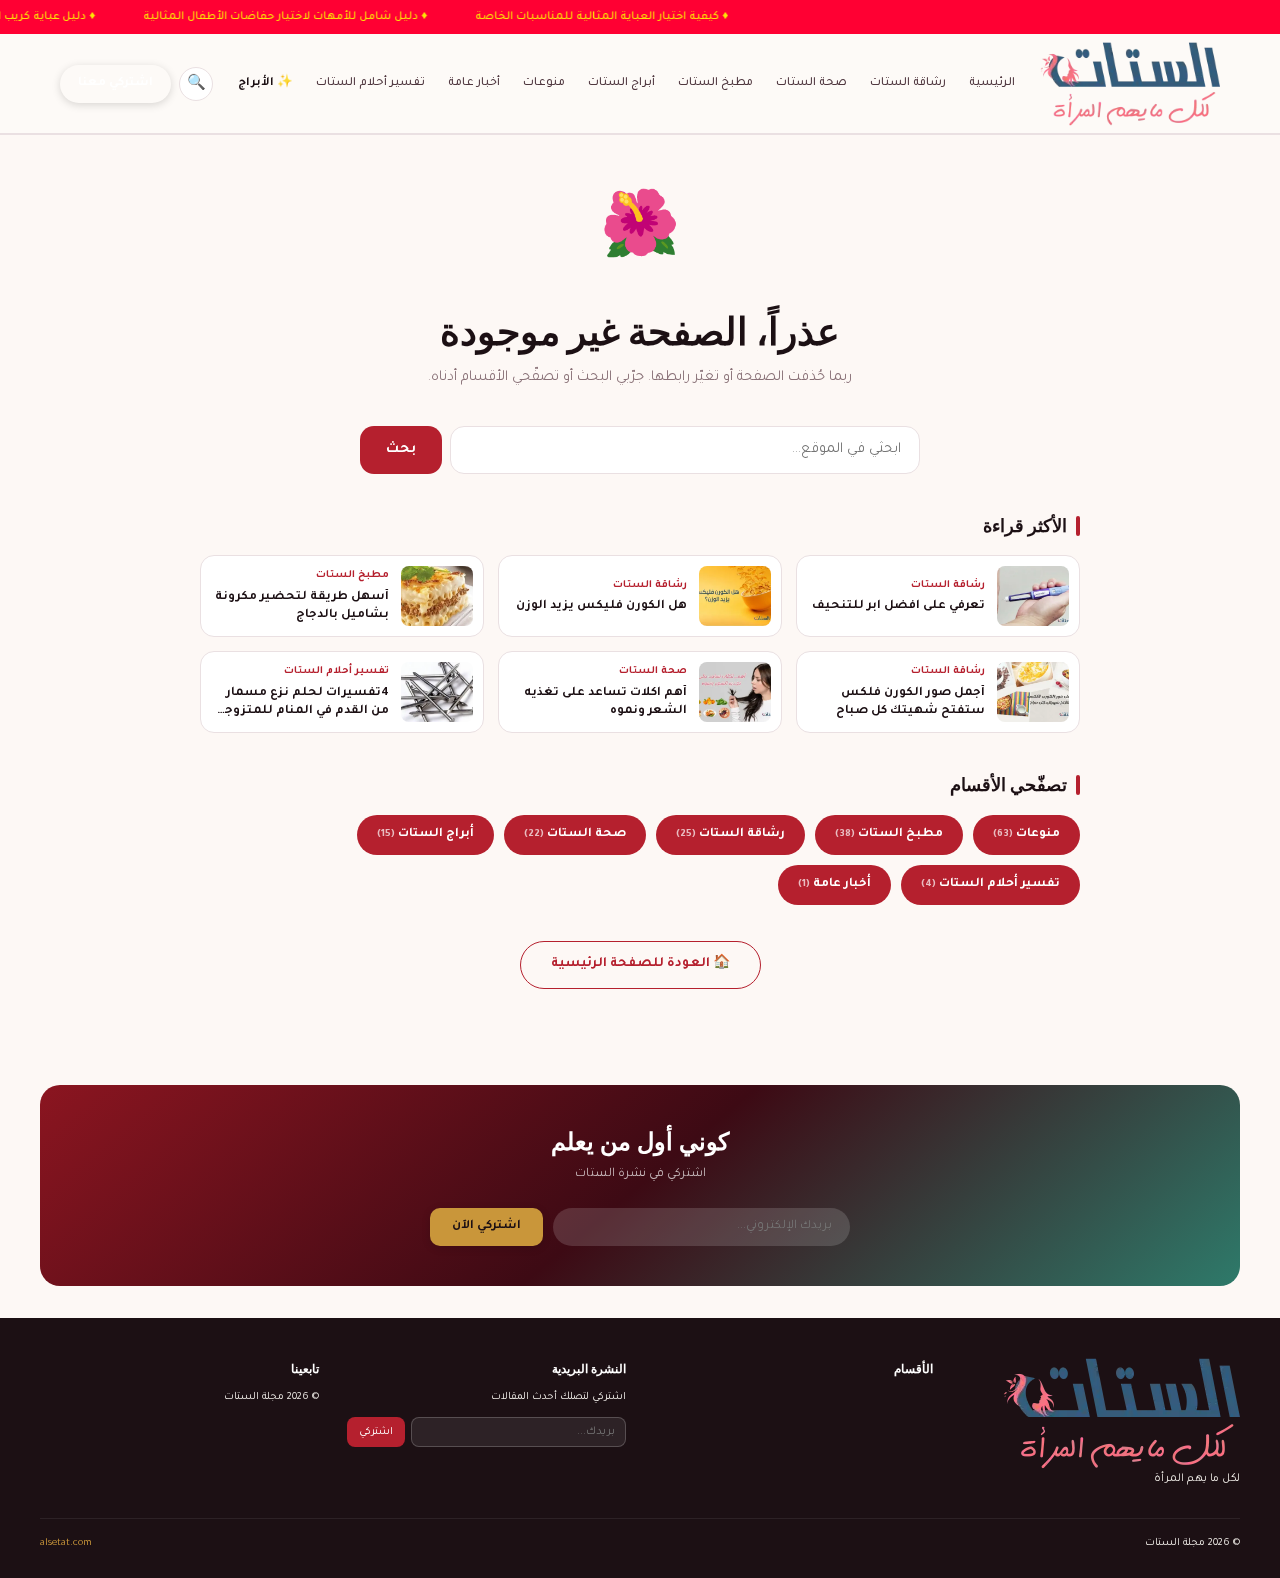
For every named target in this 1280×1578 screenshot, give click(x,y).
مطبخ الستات (715, 83)
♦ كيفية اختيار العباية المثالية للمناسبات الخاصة (574, 17)
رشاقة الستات (908, 83)
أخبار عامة (474, 83)
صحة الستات (811, 83)
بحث (401, 449)
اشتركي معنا (115, 83)
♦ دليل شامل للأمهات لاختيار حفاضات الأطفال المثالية (258, 17)
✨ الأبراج (265, 83)
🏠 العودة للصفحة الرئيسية (640, 964)
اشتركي (376, 1432)
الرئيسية (992, 83)
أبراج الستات (621, 83)
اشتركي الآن (486, 1226)
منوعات (544, 83)
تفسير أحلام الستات (370, 83)
